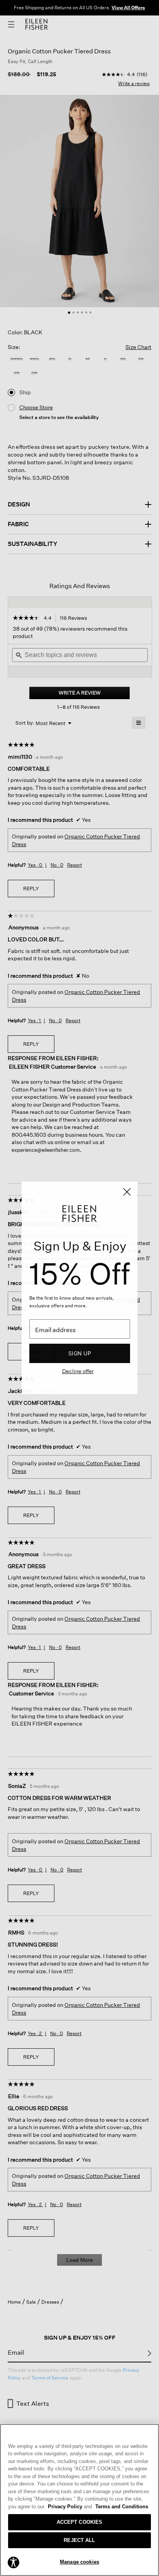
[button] (14, 2562)
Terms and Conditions (122, 2507)
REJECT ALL (79, 2540)
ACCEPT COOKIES (80, 2522)
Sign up (80, 1353)
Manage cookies (79, 2562)
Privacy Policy (70, 2507)
